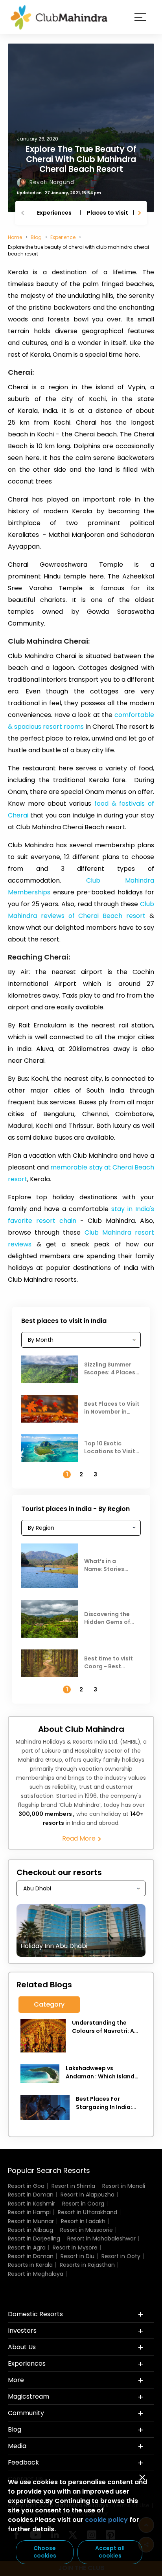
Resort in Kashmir (31, 2204)
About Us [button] (22, 2347)
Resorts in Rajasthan (87, 2265)
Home (15, 237)
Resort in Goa (26, 2186)
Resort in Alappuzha (87, 2195)
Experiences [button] (27, 2363)
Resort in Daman (31, 2195)
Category (49, 2004)
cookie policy (106, 2520)
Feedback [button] (23, 2462)
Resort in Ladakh (83, 2221)
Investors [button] (22, 2331)
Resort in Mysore (75, 2248)
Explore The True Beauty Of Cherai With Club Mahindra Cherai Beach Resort (81, 159)
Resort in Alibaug (30, 2230)
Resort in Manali (124, 2186)
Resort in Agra (27, 2248)
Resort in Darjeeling (34, 2238)
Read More (80, 1839)
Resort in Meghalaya (36, 2274)
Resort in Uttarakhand (87, 2212)
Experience (63, 237)
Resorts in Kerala (30, 2265)
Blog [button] (15, 2429)
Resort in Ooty (121, 2256)
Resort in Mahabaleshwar (101, 2238)
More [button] (16, 2380)
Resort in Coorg (83, 2204)
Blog (36, 237)
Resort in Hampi (29, 2212)
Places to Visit (108, 213)
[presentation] (23, 213)
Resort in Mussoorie (87, 2230)
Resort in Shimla (73, 2186)
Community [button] (26, 2413)
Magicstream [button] (29, 2396)
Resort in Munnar (31, 2221)
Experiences (54, 213)
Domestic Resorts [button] (35, 2314)
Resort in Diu (77, 2256)
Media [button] (17, 2446)
